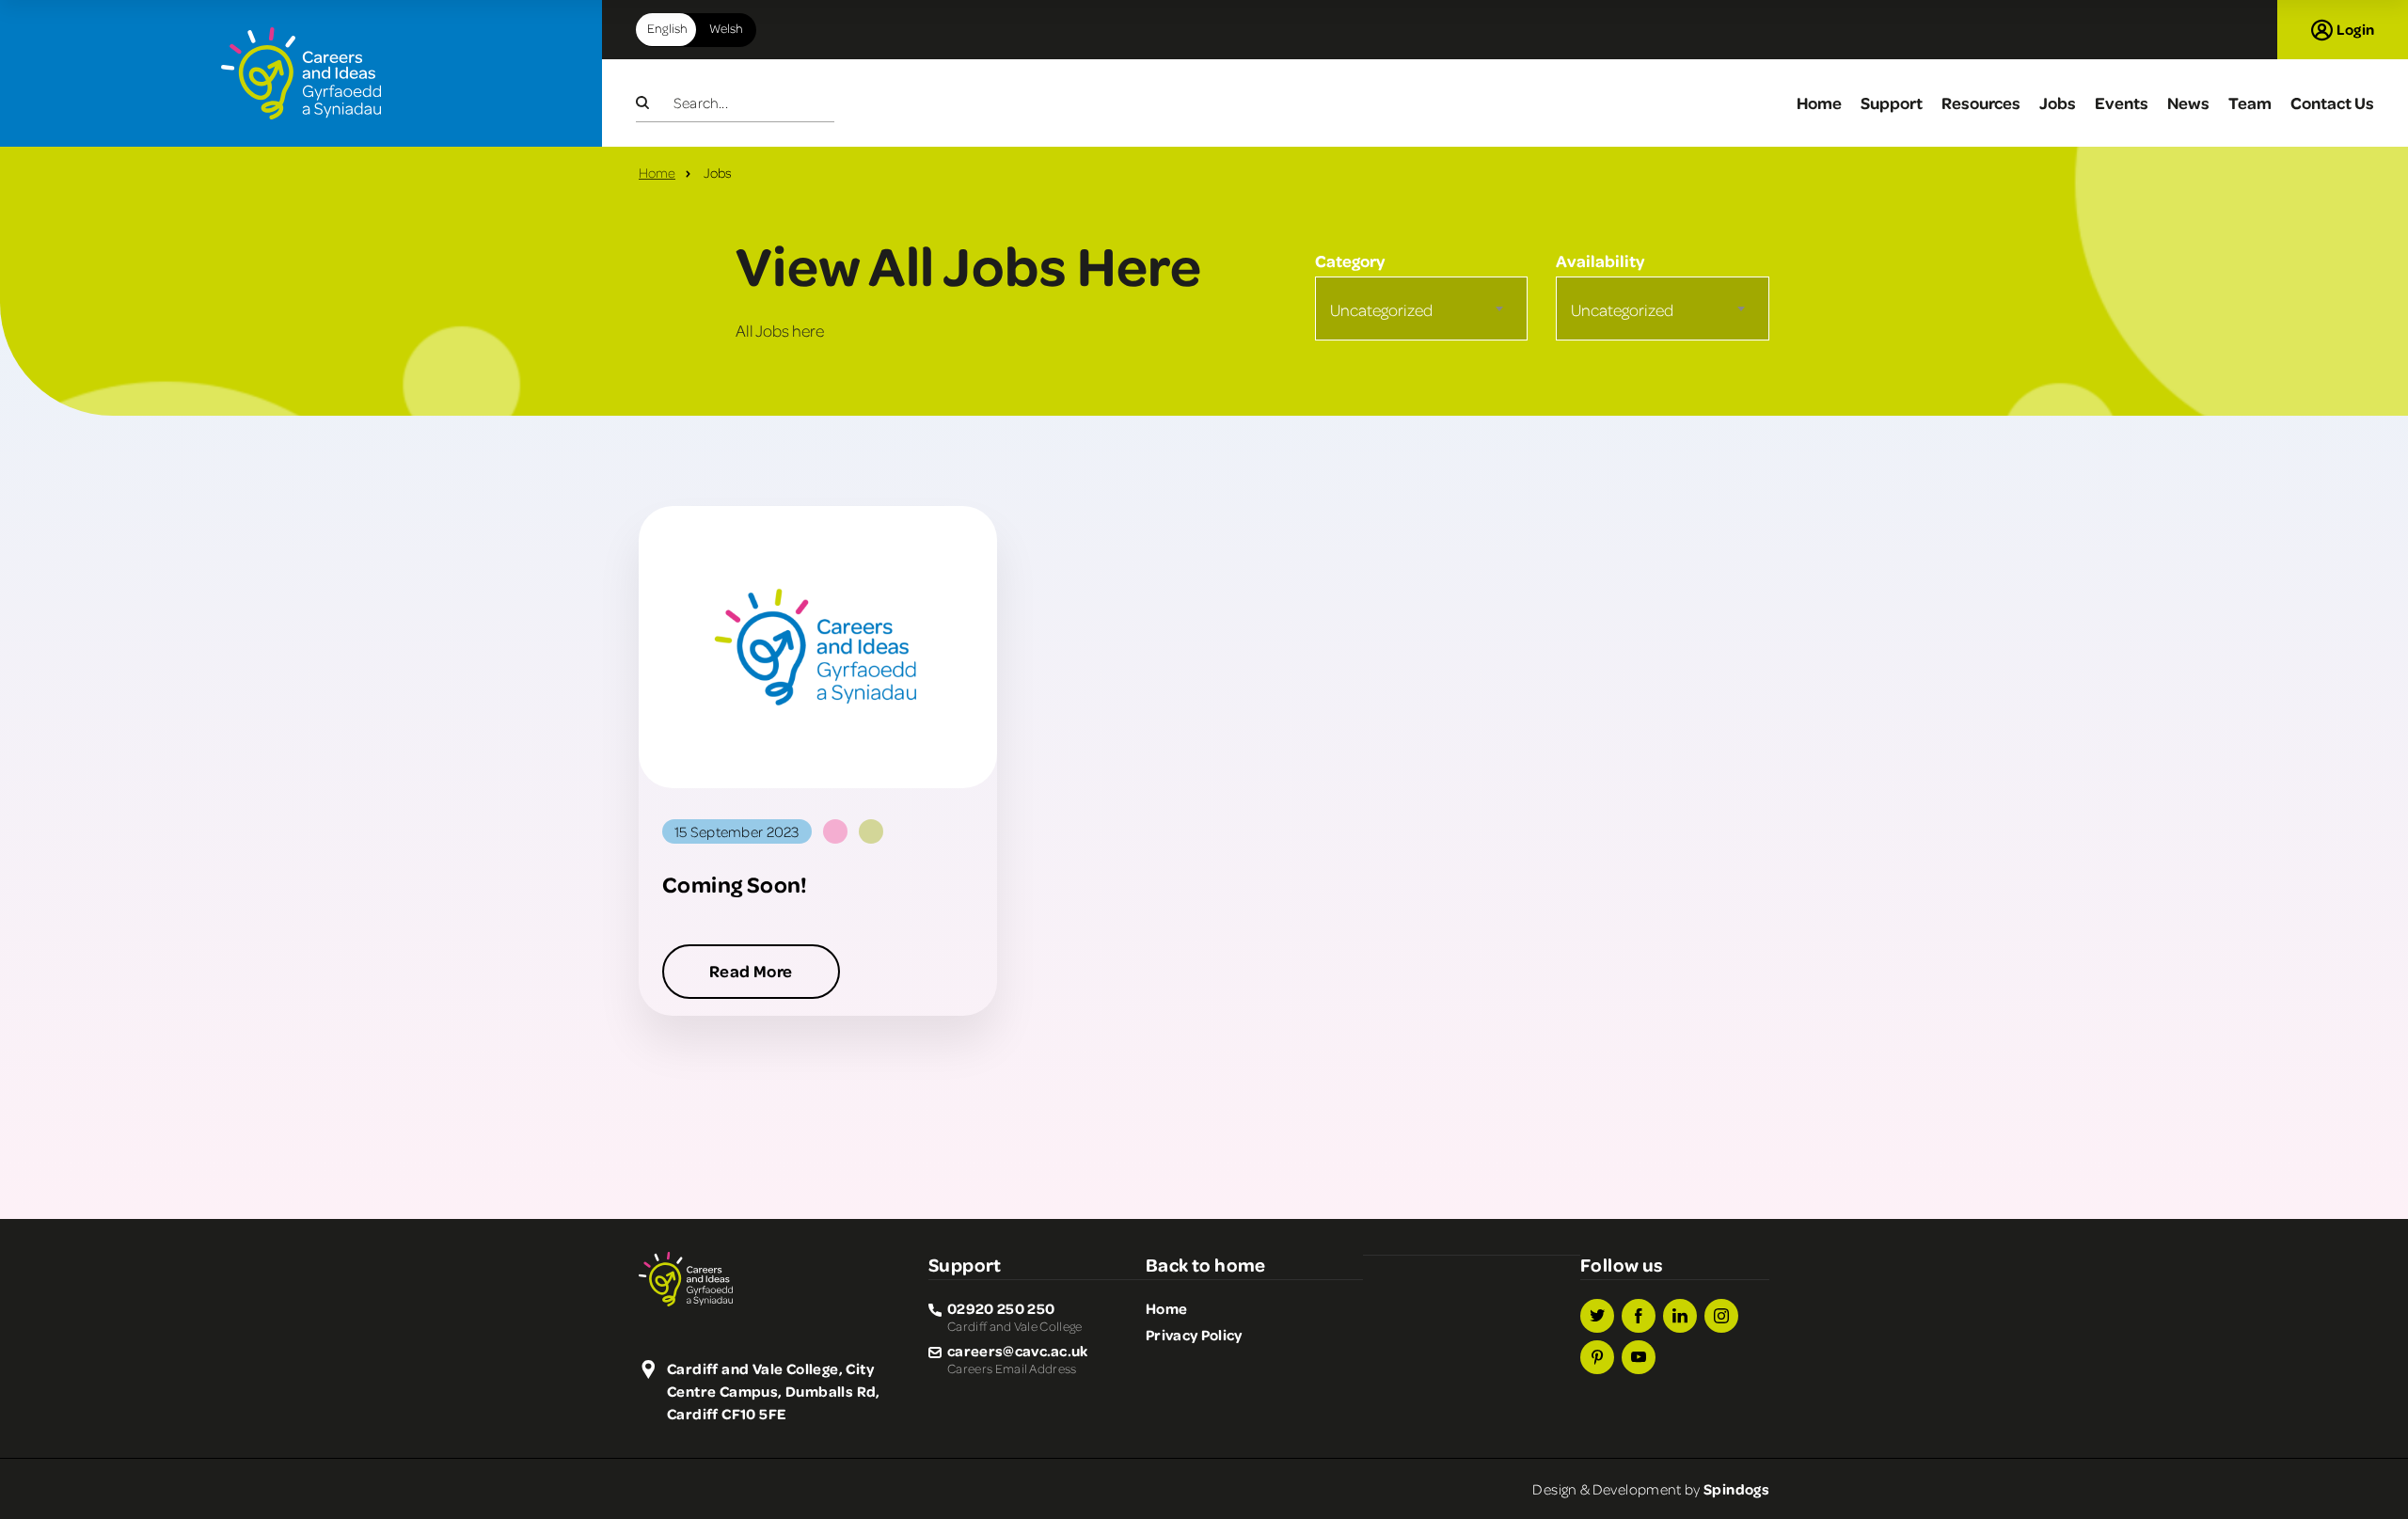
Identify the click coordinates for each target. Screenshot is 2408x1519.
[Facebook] (1639, 1316)
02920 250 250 (1001, 1308)
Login (2355, 29)
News (2188, 103)
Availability (1600, 261)
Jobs (2058, 103)
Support (1892, 103)
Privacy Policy (1194, 1335)
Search (655, 103)
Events (2122, 103)
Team (2250, 103)
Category (1350, 261)
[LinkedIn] (1680, 1316)
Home (1819, 103)
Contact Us (2332, 103)
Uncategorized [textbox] (1381, 309)
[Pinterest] (1597, 1357)
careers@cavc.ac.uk (1018, 1351)
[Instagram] (1721, 1316)
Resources (1981, 103)
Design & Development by (1651, 1489)
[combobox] (1422, 309)
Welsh (720, 27)
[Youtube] (1639, 1357)
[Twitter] (1597, 1316)
